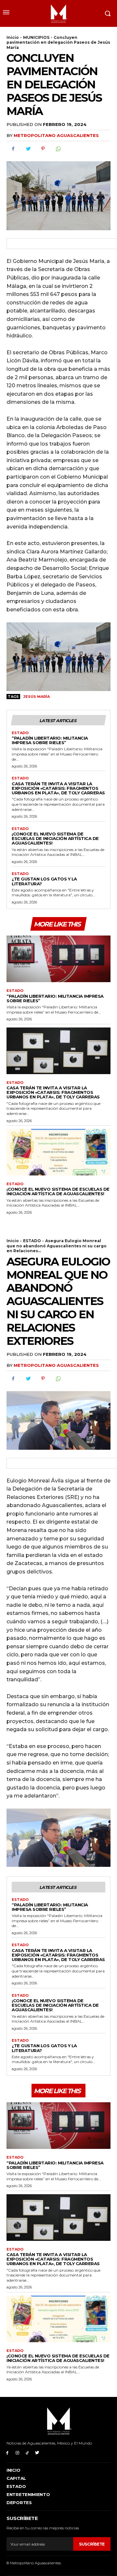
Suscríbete (92, 2544)
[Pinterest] (43, 149)
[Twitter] (28, 149)
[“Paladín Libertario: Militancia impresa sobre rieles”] (58, 959)
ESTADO (20, 733)
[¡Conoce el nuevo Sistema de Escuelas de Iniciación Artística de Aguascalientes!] (58, 1152)
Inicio (13, 37)
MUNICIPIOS (36, 37)
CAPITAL (16, 2478)
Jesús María (37, 697)
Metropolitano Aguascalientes (56, 135)
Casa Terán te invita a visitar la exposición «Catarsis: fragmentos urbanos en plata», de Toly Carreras (58, 788)
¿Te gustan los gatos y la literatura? (44, 881)
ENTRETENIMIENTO (28, 2494)
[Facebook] (13, 149)
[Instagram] (17, 2453)
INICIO (13, 2470)
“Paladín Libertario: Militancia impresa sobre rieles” (50, 740)
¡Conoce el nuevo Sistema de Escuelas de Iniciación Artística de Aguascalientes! (55, 839)
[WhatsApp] (58, 149)
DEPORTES (19, 2502)
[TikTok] (27, 2453)
